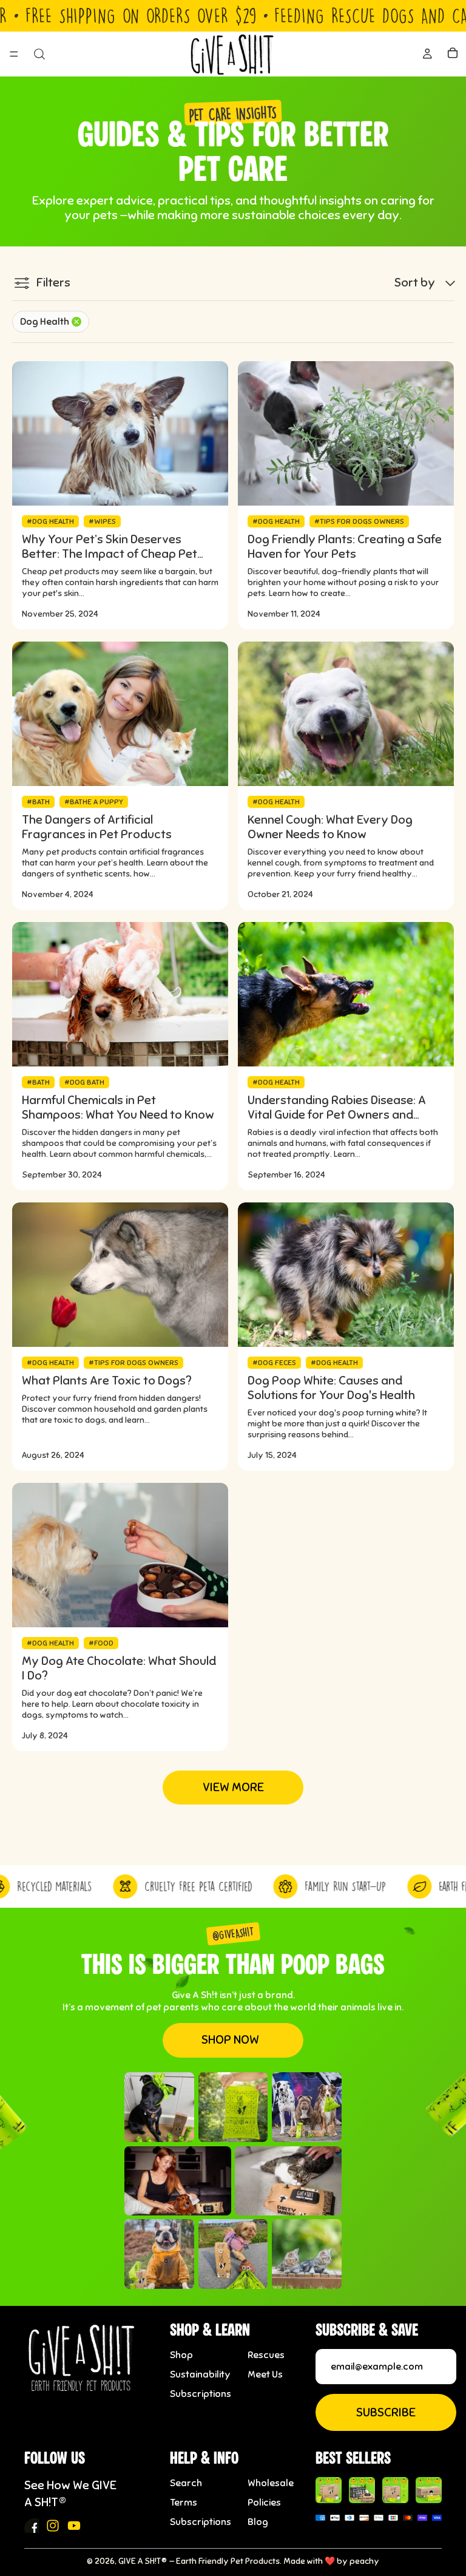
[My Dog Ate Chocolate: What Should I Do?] (120, 1555)
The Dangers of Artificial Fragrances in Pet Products (97, 827)
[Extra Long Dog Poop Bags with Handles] (395, 2490)
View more (233, 1787)
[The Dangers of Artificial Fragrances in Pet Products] (120, 714)
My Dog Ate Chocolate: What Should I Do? (119, 1669)
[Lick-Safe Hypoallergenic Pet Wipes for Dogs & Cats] (362, 2490)
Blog (258, 2522)
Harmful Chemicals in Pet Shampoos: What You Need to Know (118, 1108)
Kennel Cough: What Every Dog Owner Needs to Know (330, 827)
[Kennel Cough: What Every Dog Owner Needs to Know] (346, 714)
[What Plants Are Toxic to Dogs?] (120, 1275)
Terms (184, 2503)
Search (186, 2483)
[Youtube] (74, 2526)
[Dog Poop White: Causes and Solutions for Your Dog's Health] (346, 1275)
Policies (264, 2503)
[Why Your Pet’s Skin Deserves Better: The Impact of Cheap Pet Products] (120, 433)
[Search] (39, 54)
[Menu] (14, 55)
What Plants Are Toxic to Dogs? (107, 1381)
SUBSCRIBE (386, 2412)
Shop (181, 2355)
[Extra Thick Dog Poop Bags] (329, 2490)
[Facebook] (32, 2526)
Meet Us (265, 2374)
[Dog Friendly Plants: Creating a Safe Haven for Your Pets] (346, 433)
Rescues (266, 2355)
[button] (426, 283)
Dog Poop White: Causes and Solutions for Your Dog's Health (331, 1388)
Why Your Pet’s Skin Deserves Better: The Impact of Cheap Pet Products (110, 547)
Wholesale (271, 2483)
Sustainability (200, 2374)
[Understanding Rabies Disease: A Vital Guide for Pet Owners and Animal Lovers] (346, 994)
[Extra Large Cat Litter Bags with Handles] (429, 2490)
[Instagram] (53, 2526)
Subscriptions (201, 2394)
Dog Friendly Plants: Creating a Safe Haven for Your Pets (345, 547)
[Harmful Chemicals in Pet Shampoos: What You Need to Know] (120, 994)
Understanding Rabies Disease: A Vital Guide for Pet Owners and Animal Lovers (337, 1108)
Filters (53, 283)
